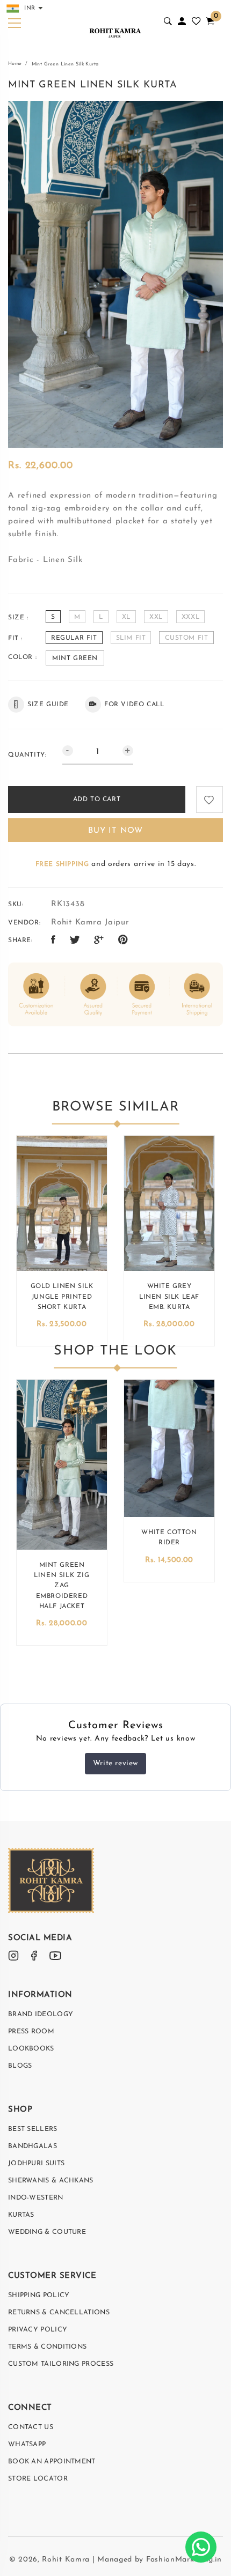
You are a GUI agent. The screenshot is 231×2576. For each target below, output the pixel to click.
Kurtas (21, 2215)
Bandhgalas (33, 2146)
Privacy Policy (38, 2330)
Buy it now (115, 831)
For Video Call (134, 705)
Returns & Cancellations (59, 2313)
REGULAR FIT (74, 638)
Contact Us (31, 2427)
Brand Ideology (41, 2015)
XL (126, 617)
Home (15, 64)
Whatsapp (27, 2445)
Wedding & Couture (47, 2232)
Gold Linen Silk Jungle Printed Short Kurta (62, 1297)
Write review (115, 1763)
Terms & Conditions (47, 2347)
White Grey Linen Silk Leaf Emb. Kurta (169, 1297)
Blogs (20, 2066)
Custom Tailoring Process (61, 2364)
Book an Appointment (52, 2462)
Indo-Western (36, 2198)
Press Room (31, 2032)
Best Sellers (33, 2129)
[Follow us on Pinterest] (123, 941)
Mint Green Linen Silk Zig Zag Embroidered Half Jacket (62, 1586)
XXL (156, 617)
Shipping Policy (39, 2296)
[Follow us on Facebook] (53, 941)
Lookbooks (31, 2049)
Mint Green (75, 658)
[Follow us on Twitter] (75, 941)
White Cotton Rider (169, 1538)
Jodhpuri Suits (36, 2164)
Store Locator (38, 2479)
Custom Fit (186, 638)
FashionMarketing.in (184, 2560)
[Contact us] (201, 2547)
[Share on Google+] (99, 941)
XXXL (190, 617)
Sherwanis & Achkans (51, 2181)
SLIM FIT (131, 638)
